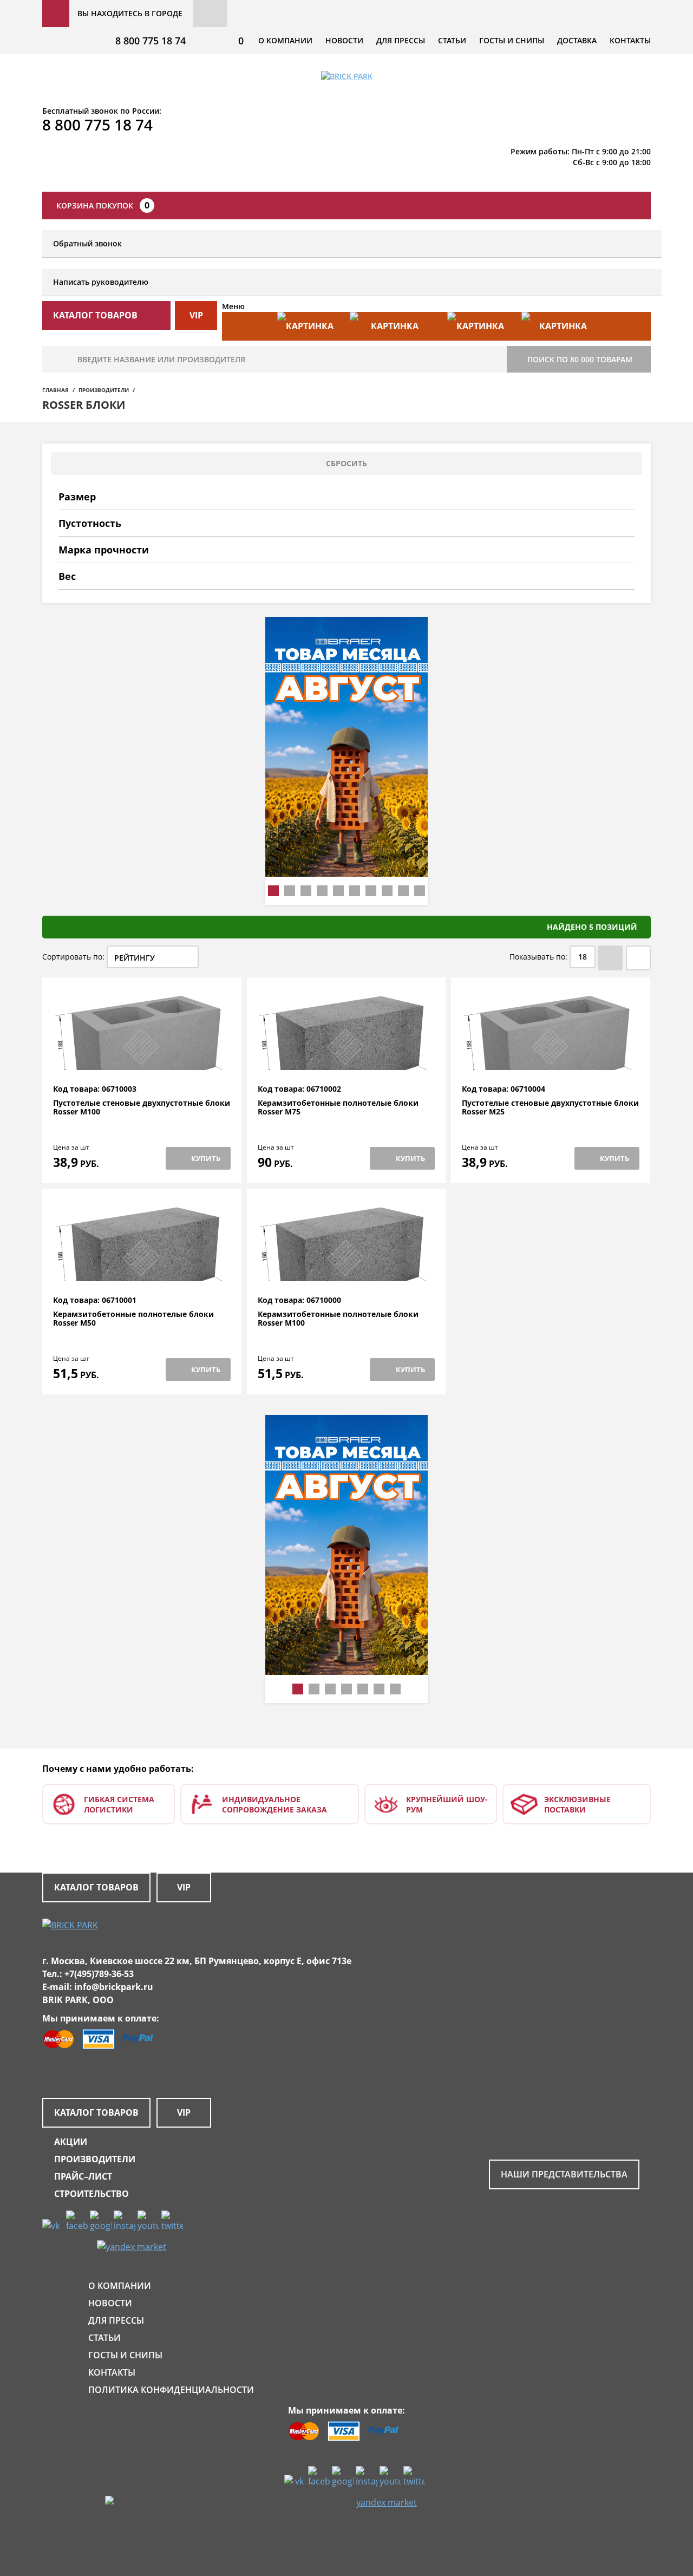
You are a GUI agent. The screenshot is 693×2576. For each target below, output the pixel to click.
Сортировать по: (73, 957)
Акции (71, 2142)
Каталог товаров (96, 1887)
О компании (285, 40)
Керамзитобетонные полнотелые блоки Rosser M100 (338, 1319)
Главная (55, 390)
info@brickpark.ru (114, 1987)
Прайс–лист (83, 2176)
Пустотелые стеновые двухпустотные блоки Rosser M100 (142, 1108)
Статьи (452, 40)
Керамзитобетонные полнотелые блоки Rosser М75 (338, 1108)
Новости (344, 40)
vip (196, 315)
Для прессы (401, 40)
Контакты (630, 40)
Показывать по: (538, 957)
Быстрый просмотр (142, 1058)
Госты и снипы (512, 40)
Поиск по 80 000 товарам (580, 359)
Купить (206, 1158)
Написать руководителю (101, 282)
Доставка (577, 40)
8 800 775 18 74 (151, 41)
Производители (104, 390)
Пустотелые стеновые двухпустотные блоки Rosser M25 (550, 1108)
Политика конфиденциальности (171, 2390)
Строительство (91, 2194)
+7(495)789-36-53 (99, 1974)
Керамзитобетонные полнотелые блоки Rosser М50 (133, 1319)
